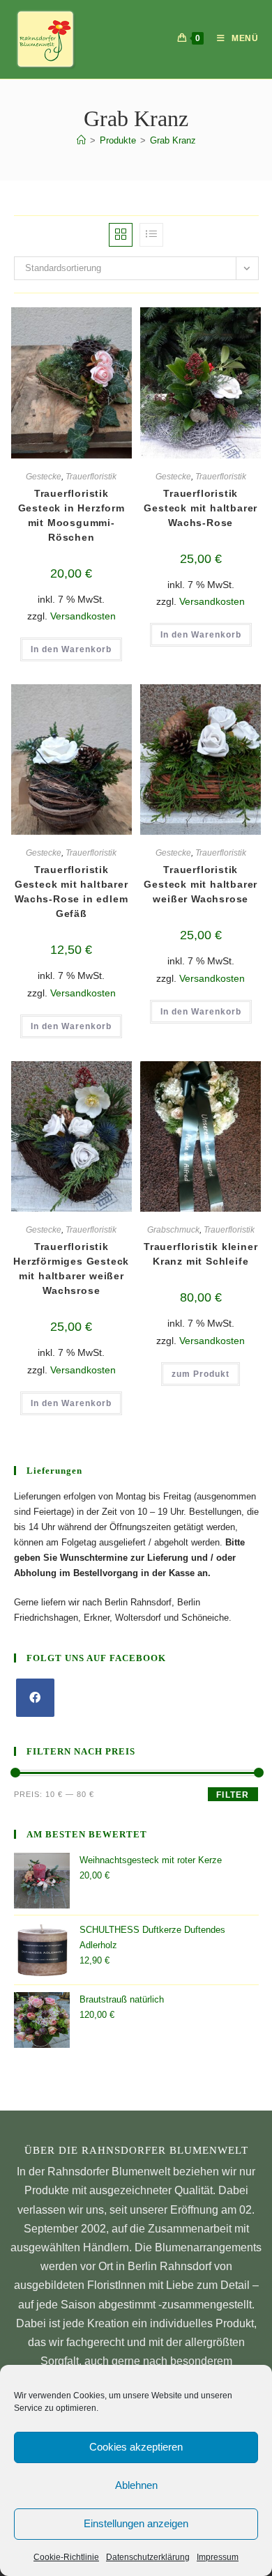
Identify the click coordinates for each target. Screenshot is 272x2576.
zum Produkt (201, 1374)
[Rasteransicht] (121, 235)
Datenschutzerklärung (148, 2557)
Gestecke (44, 477)
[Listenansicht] (151, 235)
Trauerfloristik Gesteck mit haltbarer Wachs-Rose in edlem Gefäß (71, 892)
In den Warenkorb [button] (71, 649)
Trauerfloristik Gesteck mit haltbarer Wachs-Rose (201, 508)
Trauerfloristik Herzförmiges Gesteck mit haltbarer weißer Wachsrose (71, 1268)
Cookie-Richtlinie (66, 2557)
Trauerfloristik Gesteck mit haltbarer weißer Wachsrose (201, 884)
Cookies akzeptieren (136, 2447)
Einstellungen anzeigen (136, 2523)
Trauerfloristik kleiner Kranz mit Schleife (201, 1254)
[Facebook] (35, 1698)
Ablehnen (136, 2485)
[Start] (81, 140)
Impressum (218, 2557)
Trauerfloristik (91, 477)
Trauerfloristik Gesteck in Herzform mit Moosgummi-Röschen (71, 515)
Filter (233, 1795)
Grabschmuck (173, 1230)
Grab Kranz (173, 140)
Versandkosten (83, 616)
